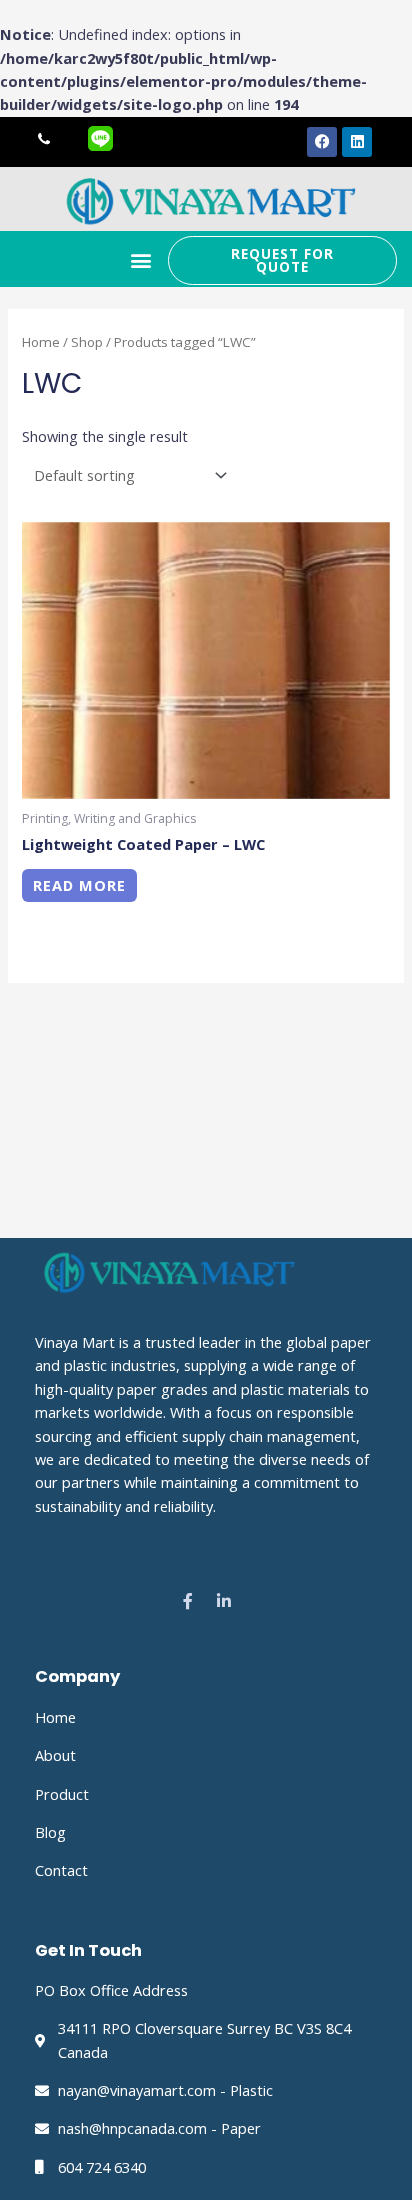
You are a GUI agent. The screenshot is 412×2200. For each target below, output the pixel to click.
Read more (79, 885)
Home (41, 342)
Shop (87, 342)
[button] (141, 260)
